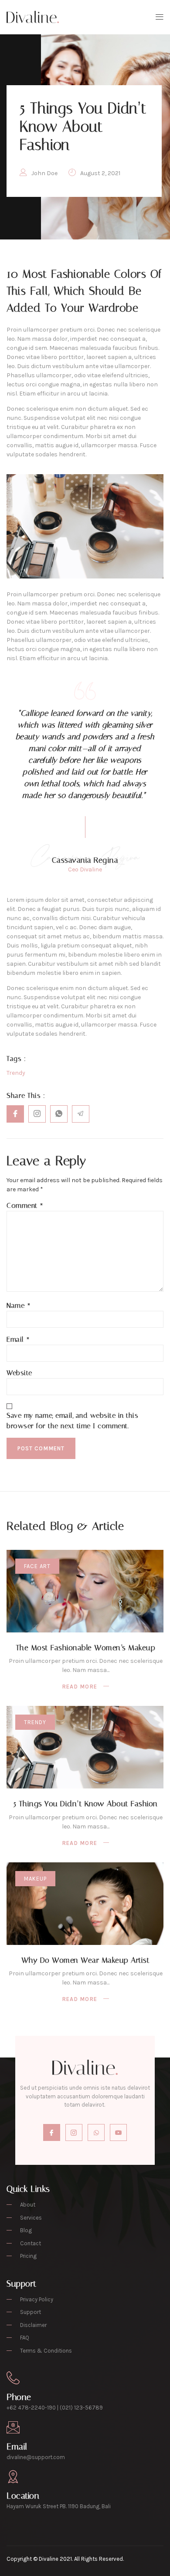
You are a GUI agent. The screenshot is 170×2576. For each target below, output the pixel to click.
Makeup (35, 1879)
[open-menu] (158, 17)
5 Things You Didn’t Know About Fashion (86, 1804)
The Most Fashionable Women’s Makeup (86, 1648)
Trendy (35, 1722)
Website (19, 1373)
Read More (80, 1687)
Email (18, 1339)
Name (19, 1305)
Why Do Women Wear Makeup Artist (86, 1960)
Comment (25, 1205)
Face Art (37, 1566)
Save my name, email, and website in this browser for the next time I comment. (72, 1421)
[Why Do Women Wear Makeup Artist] (85, 1904)
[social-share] (15, 1114)
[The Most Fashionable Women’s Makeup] (85, 1591)
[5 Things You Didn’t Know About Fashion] (85, 1747)
